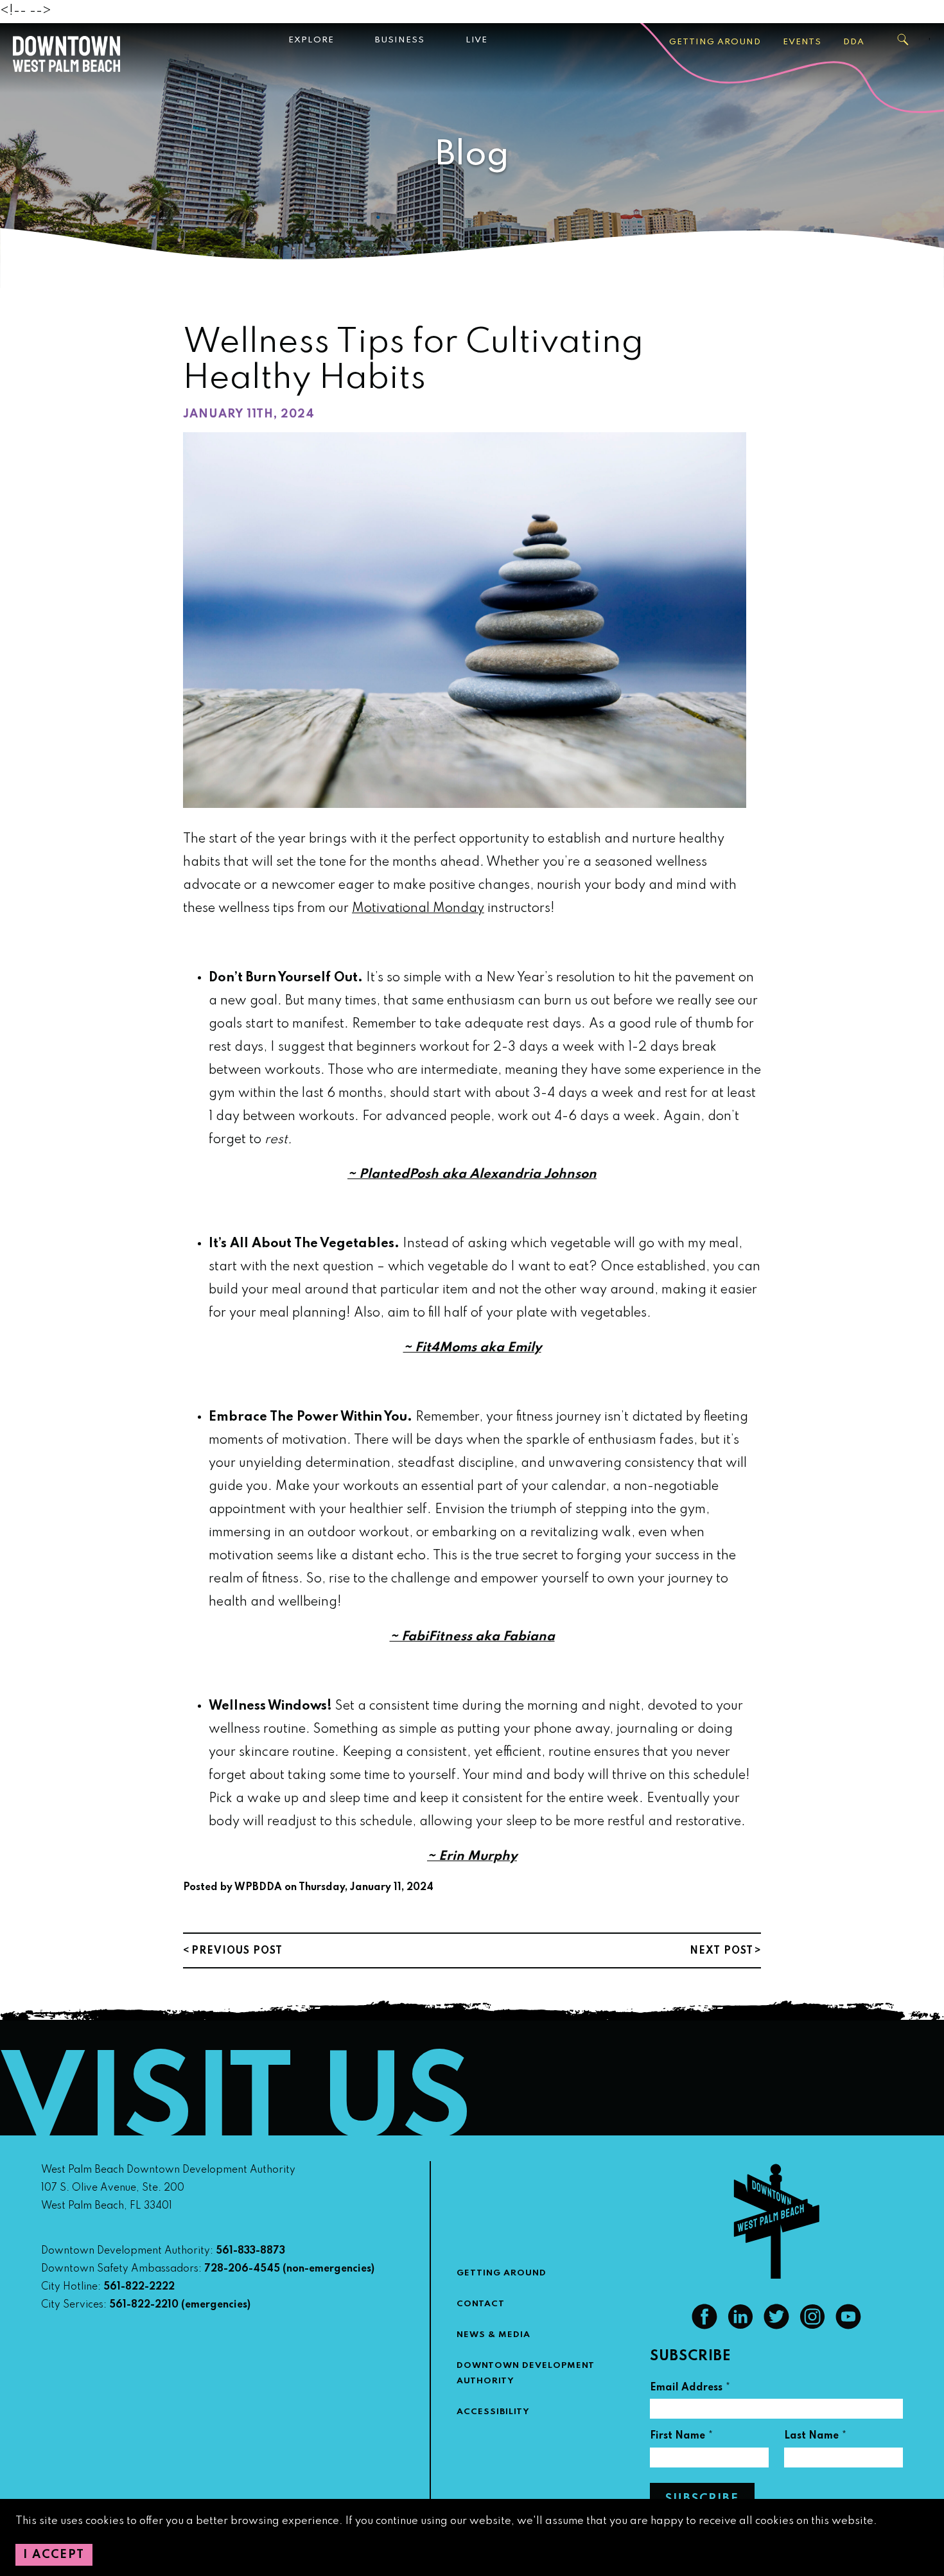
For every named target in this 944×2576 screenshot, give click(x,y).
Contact (481, 2304)
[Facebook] (704, 2326)
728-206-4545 (242, 2269)
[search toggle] (904, 40)
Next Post (721, 1951)
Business (400, 40)
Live (476, 40)
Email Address (690, 2389)
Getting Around (715, 42)
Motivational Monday (418, 909)
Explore (311, 40)
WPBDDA (258, 1888)
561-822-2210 (144, 2305)
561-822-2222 (139, 2287)
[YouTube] (848, 2326)
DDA (854, 42)
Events (802, 42)
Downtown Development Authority (526, 2373)
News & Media (494, 2335)
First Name (682, 2438)
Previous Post (237, 1951)
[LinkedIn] (740, 2326)
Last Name (816, 2438)
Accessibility (493, 2412)
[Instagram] (812, 2326)
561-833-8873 (250, 2251)
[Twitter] (776, 2326)
